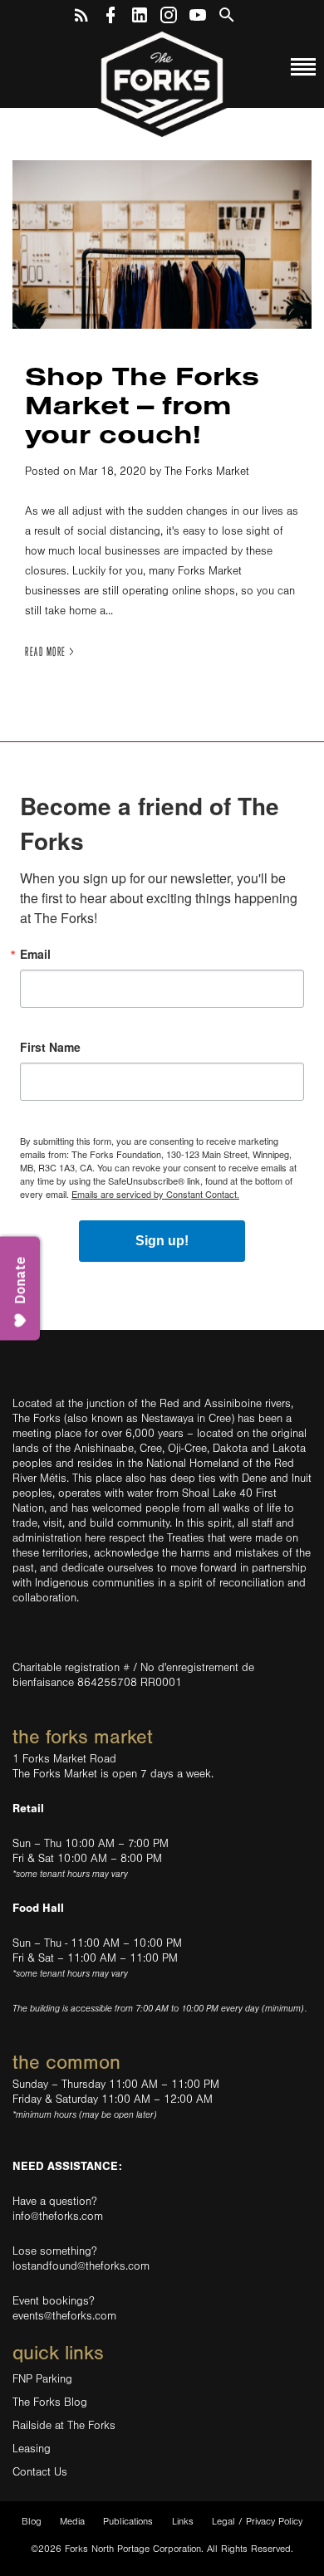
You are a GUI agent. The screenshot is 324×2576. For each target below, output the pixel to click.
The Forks (162, 83)
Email (35, 954)
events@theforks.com (64, 2316)
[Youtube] (198, 12)
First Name (50, 1047)
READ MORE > (50, 652)
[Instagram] (169, 12)
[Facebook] (110, 12)
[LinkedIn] (140, 12)
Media (72, 2522)
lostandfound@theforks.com (81, 2266)
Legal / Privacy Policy (257, 2522)
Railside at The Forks (64, 2426)
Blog (32, 2522)
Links (183, 2522)
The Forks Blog (50, 2402)
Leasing (32, 2449)
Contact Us (40, 2472)
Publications (128, 2522)
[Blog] (81, 12)
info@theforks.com (58, 2217)
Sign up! (162, 1241)
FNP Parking (42, 2379)
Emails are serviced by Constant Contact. (155, 1194)
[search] (227, 12)
